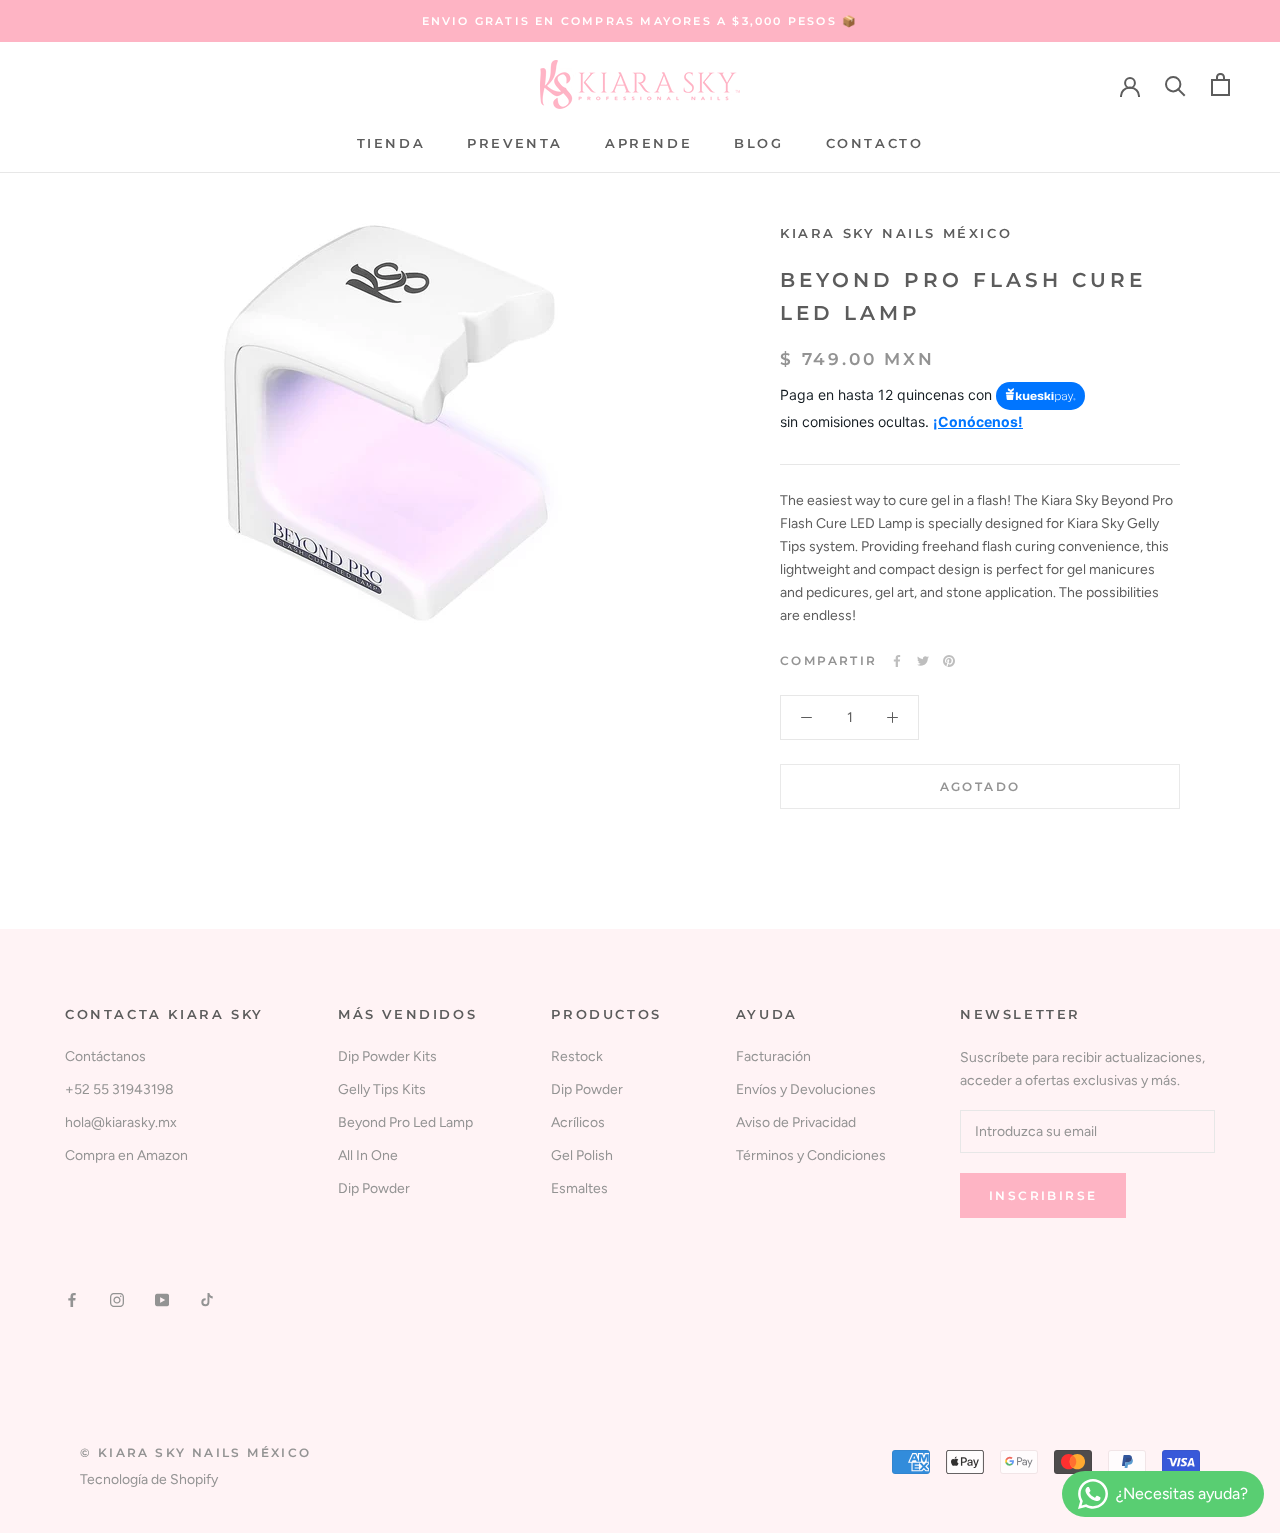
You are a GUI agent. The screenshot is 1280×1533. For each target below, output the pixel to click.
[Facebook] (897, 661)
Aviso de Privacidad (796, 1122)
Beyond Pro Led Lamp (405, 1122)
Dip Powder (374, 1188)
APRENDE (648, 143)
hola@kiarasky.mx (121, 1122)
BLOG (758, 143)
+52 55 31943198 (119, 1089)
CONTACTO (875, 143)
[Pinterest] (949, 661)
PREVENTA (515, 143)
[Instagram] (117, 1299)
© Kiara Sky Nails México (196, 1452)
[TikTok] (207, 1299)
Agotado (980, 786)
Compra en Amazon (126, 1155)
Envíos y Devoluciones (806, 1089)
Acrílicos (578, 1122)
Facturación (773, 1056)
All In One (368, 1155)
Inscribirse (1043, 1195)
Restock (577, 1056)
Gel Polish (582, 1155)
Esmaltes (579, 1188)
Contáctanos (105, 1056)
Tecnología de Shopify (149, 1479)
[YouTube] (162, 1299)
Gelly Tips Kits (382, 1089)
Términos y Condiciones (811, 1155)
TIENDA (391, 143)
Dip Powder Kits (387, 1056)
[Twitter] (923, 661)
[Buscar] (1175, 84)
